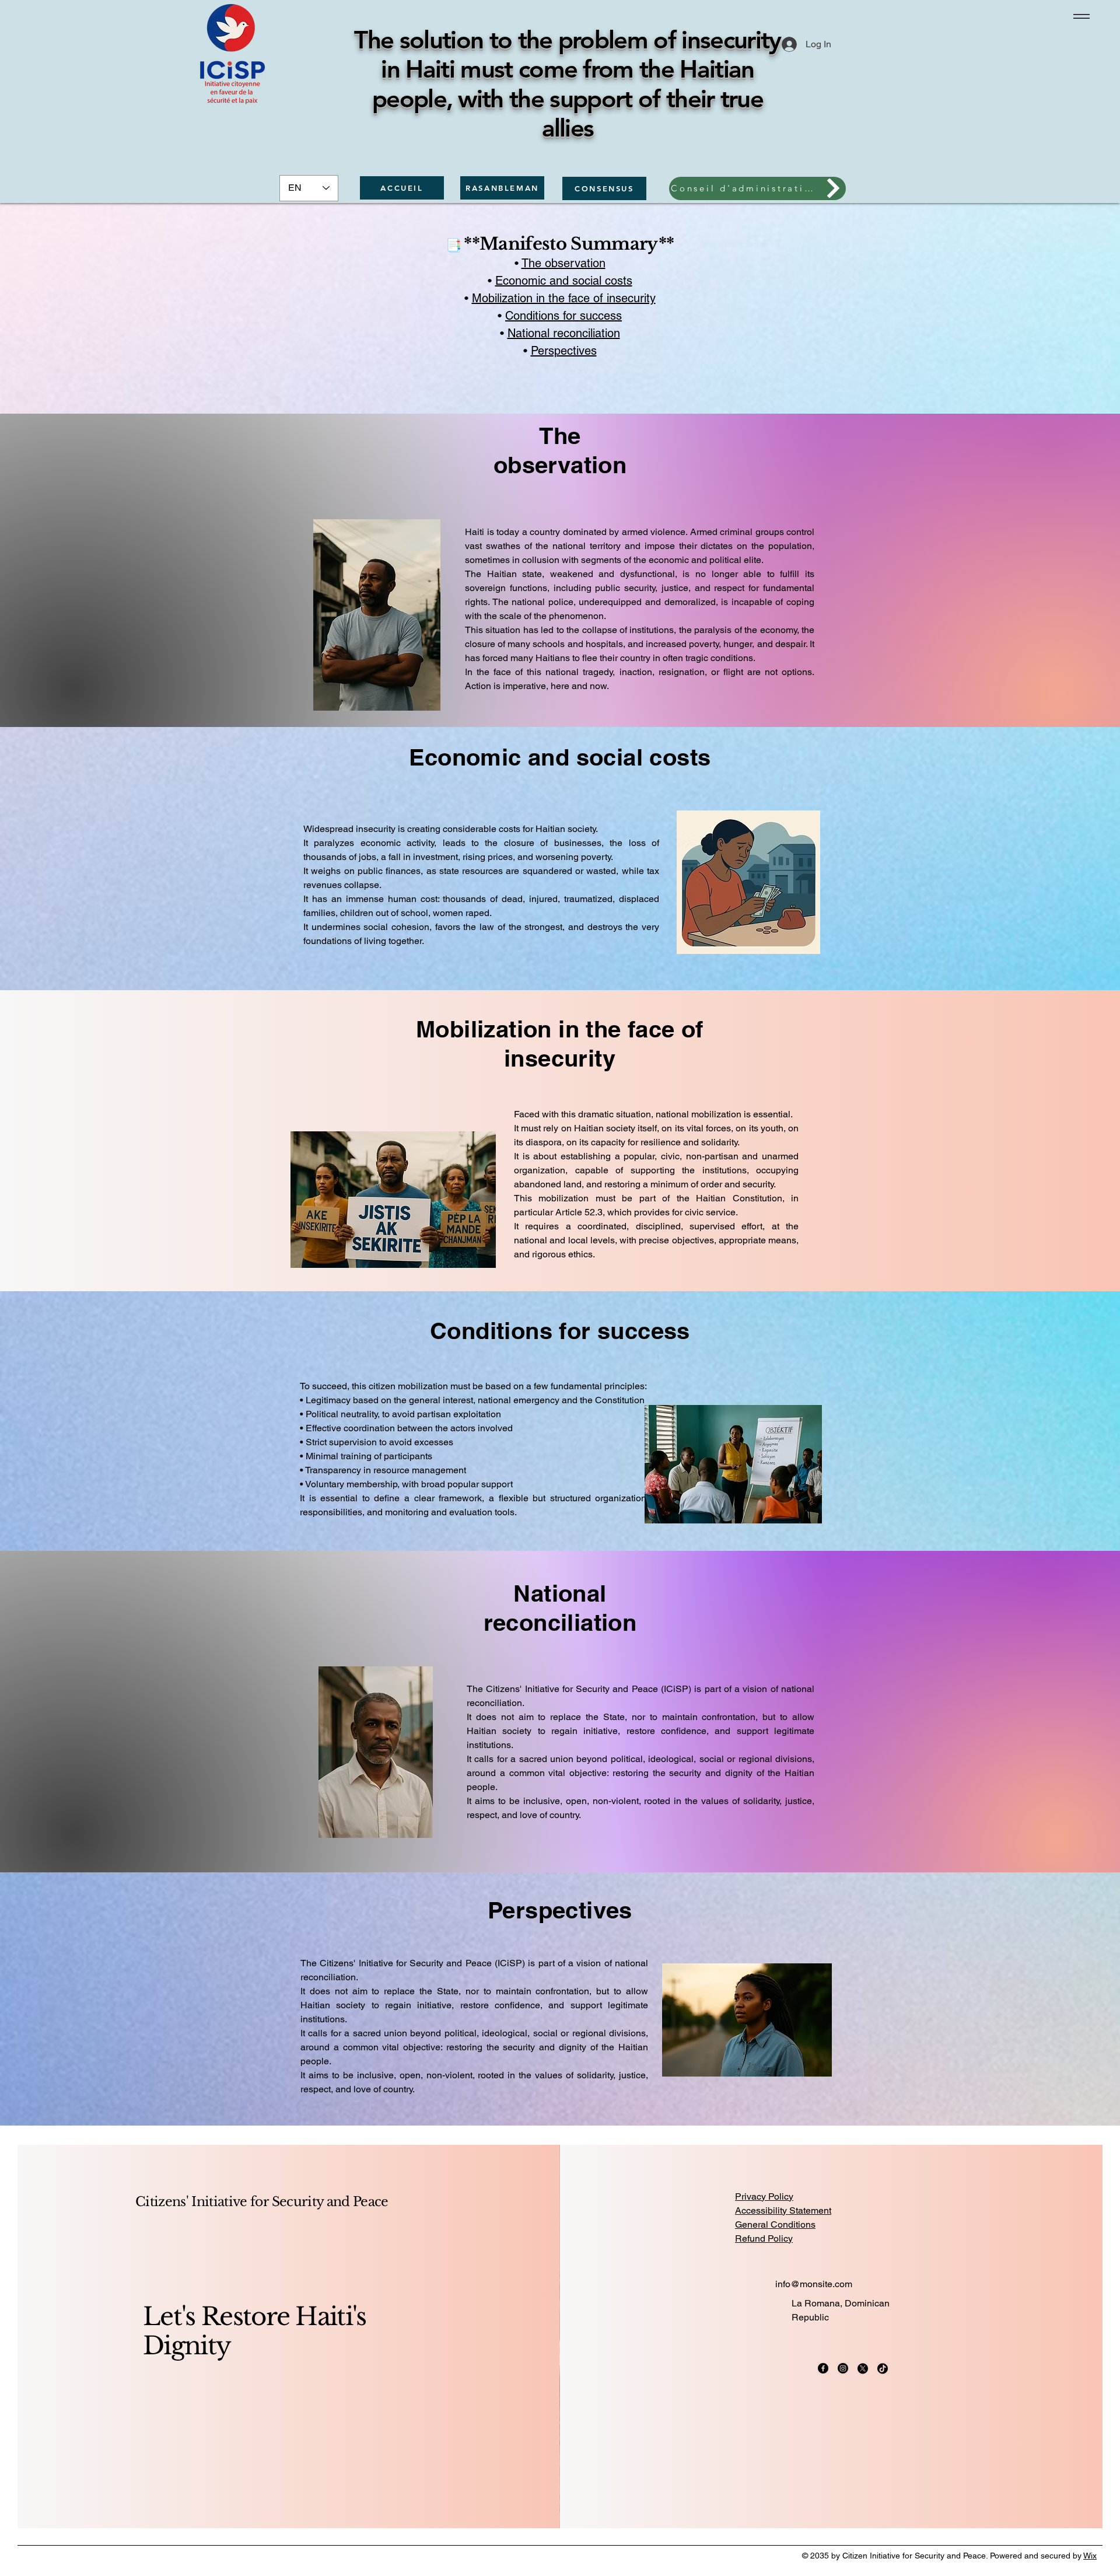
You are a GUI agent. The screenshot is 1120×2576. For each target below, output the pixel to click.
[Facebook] (823, 2368)
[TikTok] (883, 2368)
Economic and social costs (564, 281)
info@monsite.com (814, 2284)
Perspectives (564, 351)
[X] (863, 2368)
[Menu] (1079, 16)
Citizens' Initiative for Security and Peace (262, 2202)
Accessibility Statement (783, 2210)
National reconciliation (564, 333)
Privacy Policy (764, 2196)
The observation (563, 263)
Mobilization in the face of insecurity (564, 298)
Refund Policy (764, 2238)
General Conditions (775, 2224)
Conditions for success (563, 316)
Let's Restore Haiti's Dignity (255, 2331)
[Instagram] (843, 2368)
